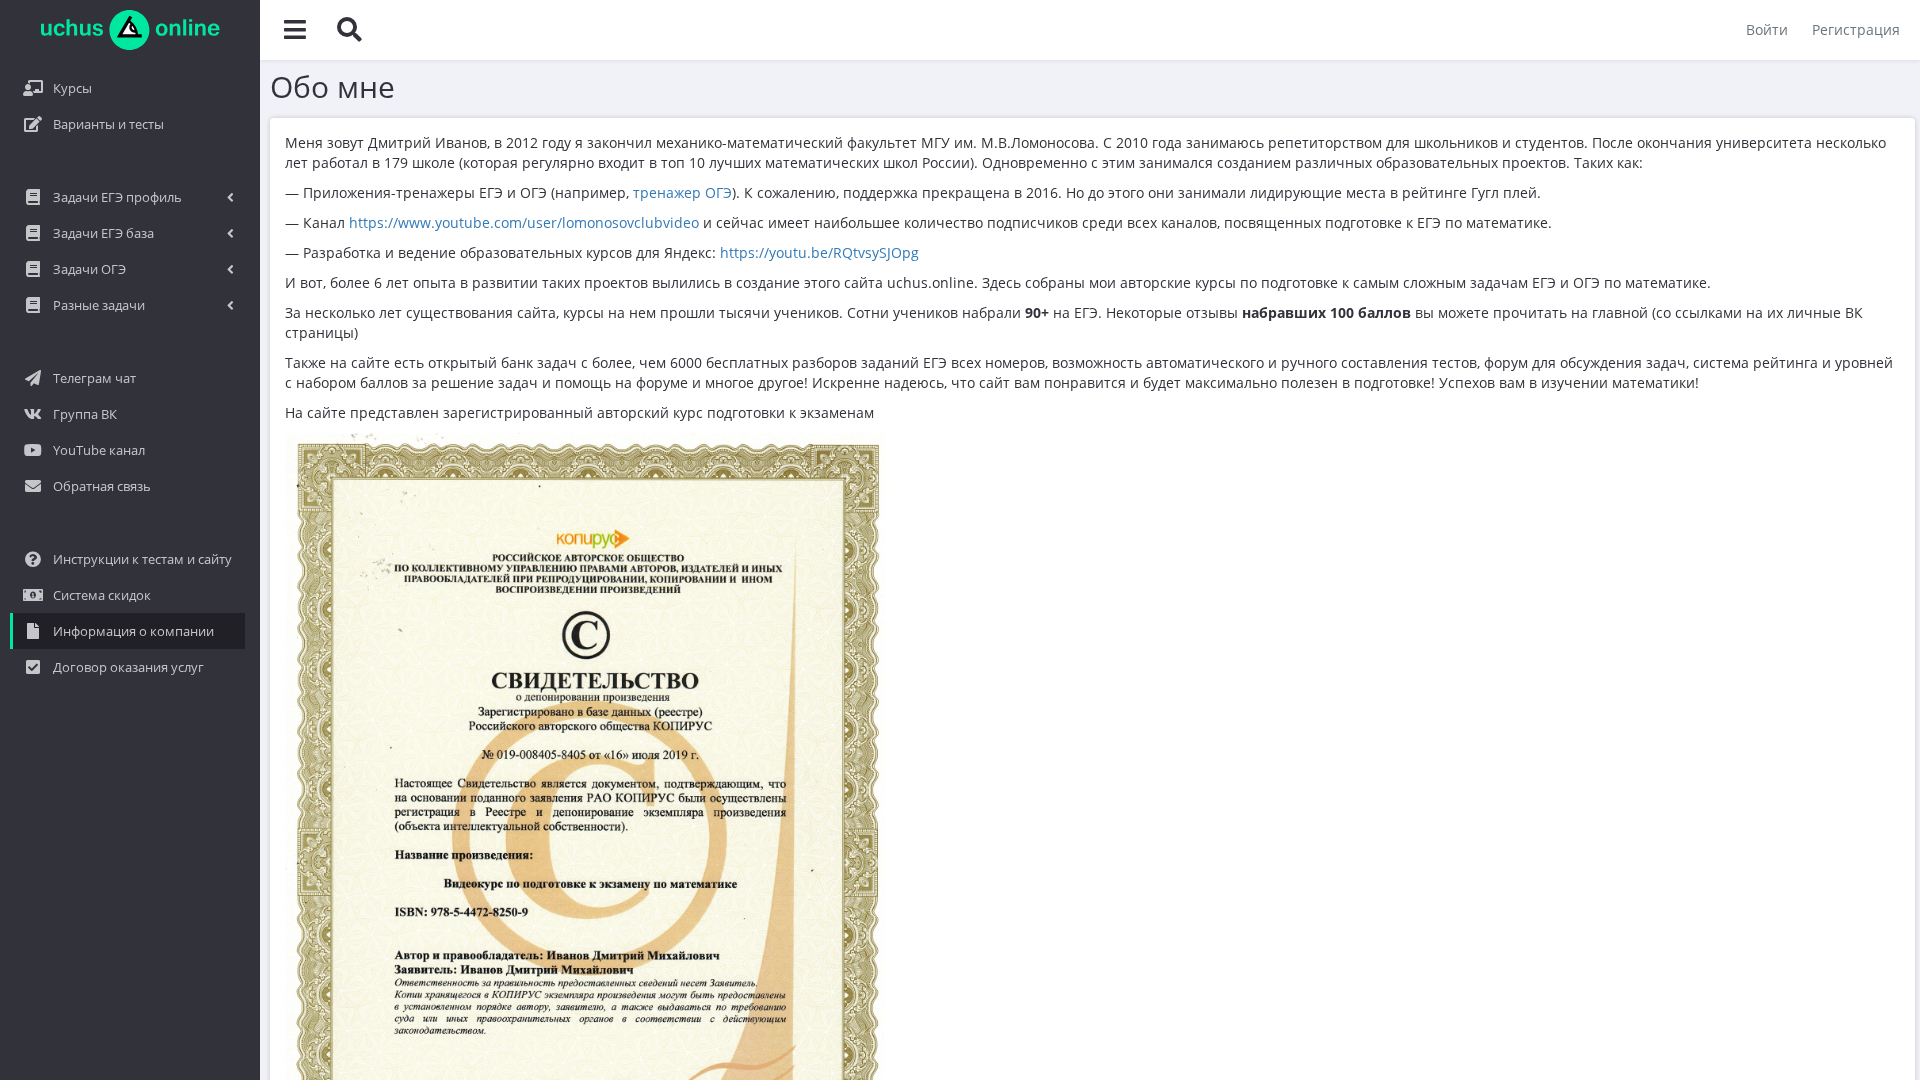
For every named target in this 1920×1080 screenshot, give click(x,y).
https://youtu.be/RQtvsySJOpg (819, 252)
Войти (1767, 29)
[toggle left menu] (295, 30)
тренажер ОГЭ (682, 192)
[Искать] (349, 30)
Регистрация (1856, 29)
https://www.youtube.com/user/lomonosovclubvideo (524, 222)
